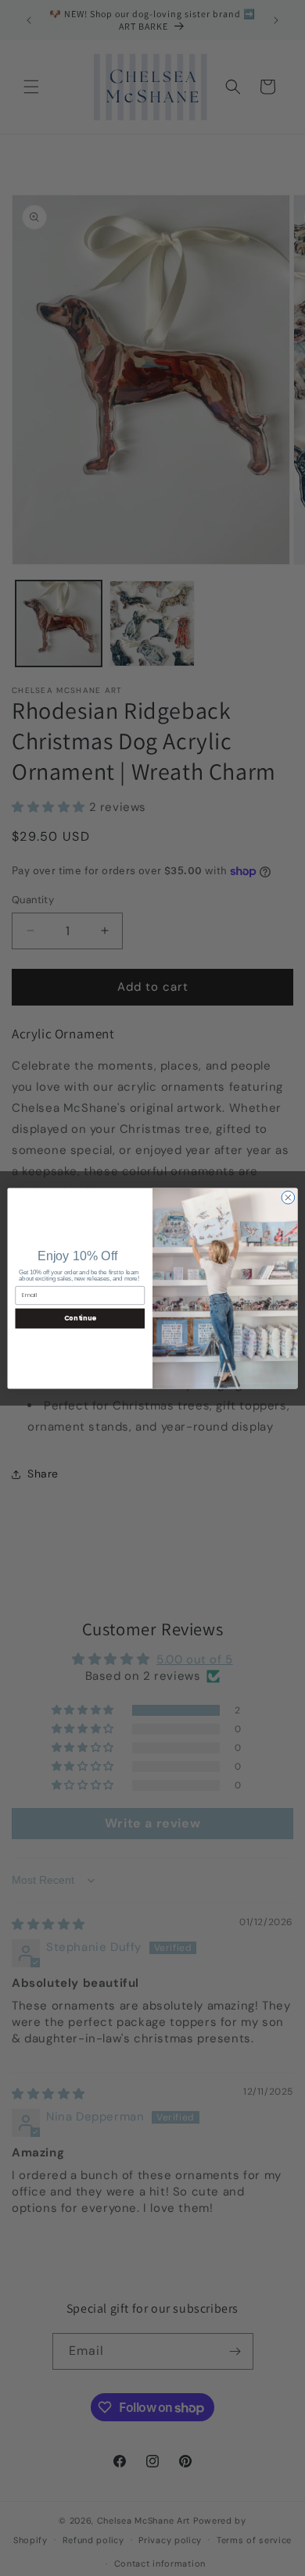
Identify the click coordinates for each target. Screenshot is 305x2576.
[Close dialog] (288, 1197)
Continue (80, 1318)
